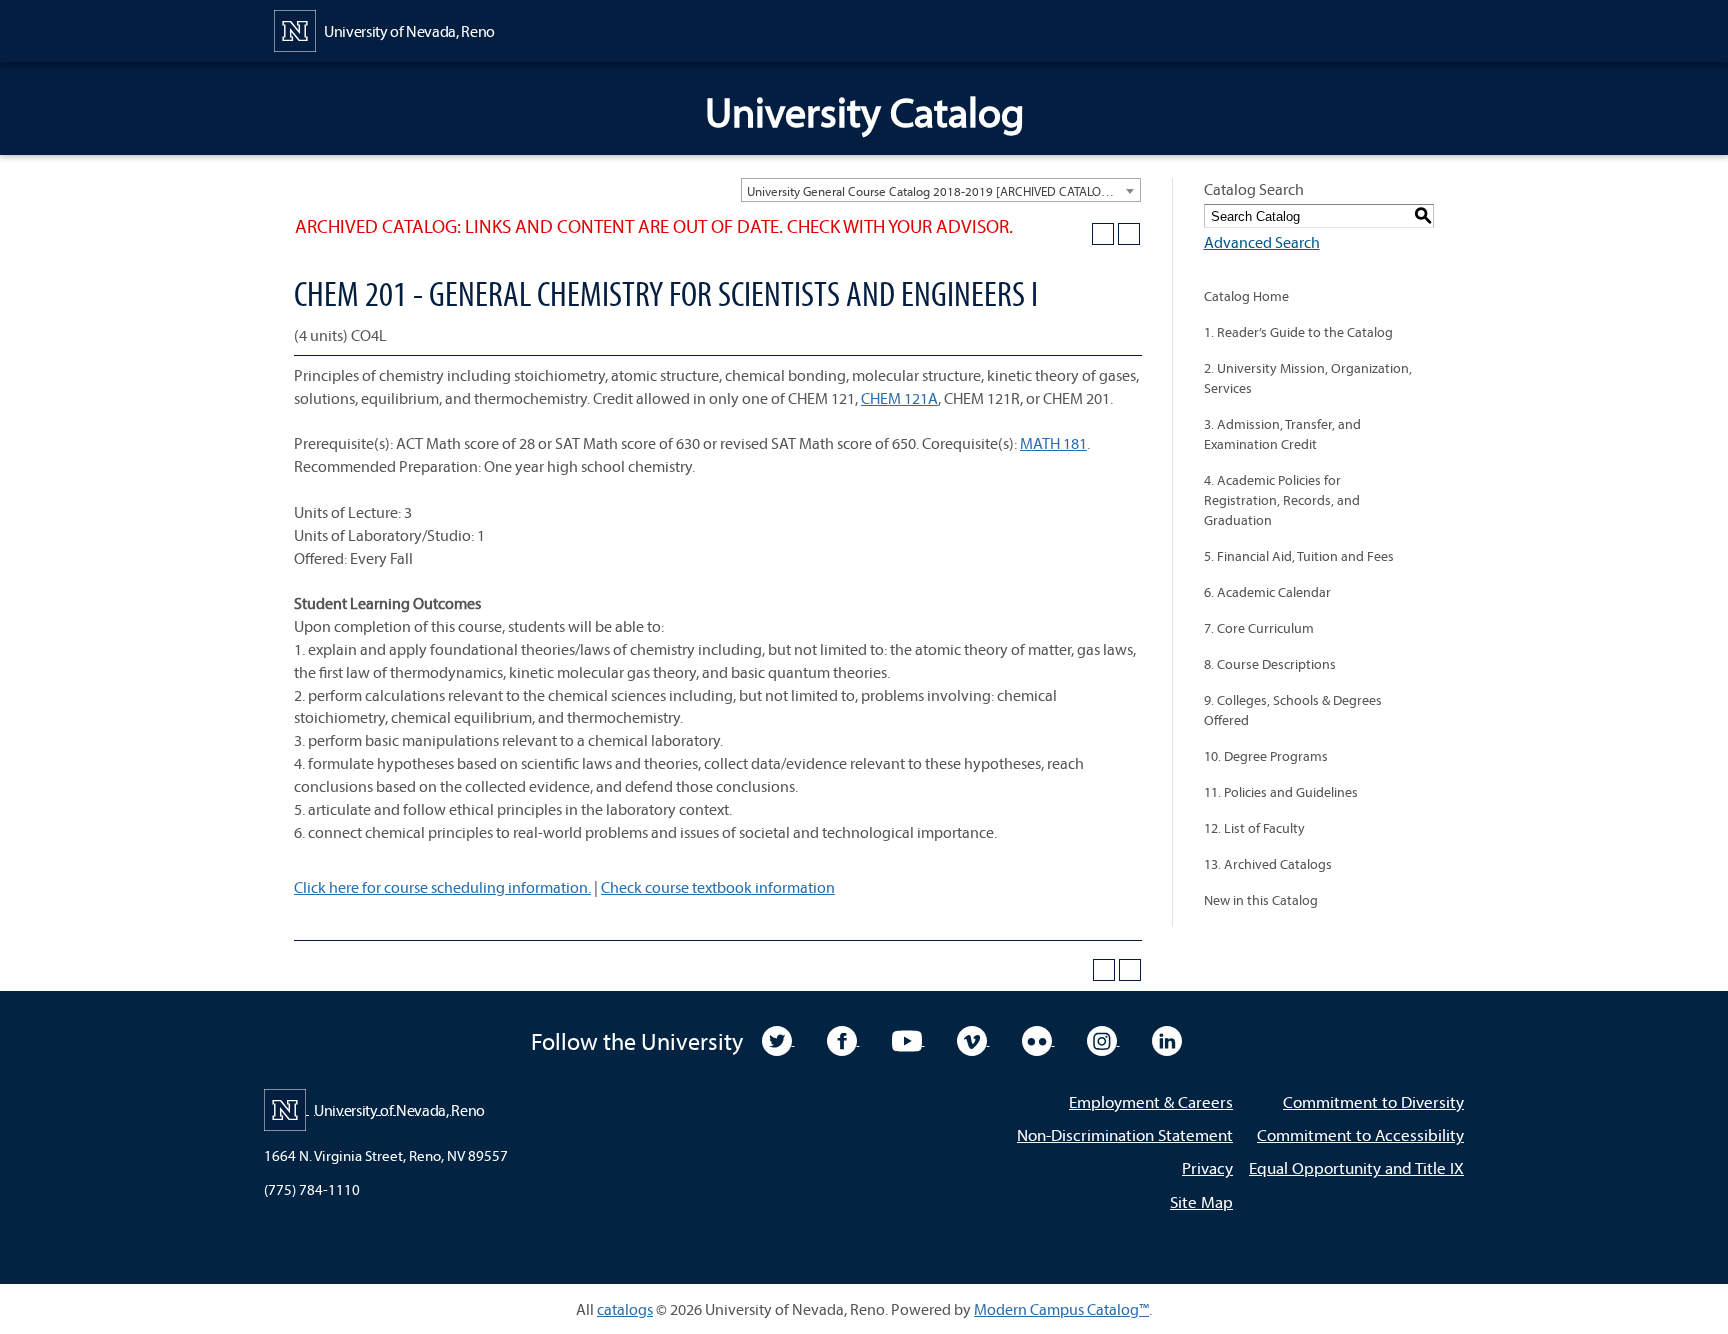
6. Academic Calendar (1267, 592)
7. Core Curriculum (1259, 628)
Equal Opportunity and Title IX (1356, 1167)
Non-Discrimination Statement (1125, 1134)
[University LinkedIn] (1167, 1039)
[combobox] (941, 190)
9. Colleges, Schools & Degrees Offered (1293, 710)
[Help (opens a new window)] (1129, 234)
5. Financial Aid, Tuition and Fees (1299, 556)
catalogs (625, 1309)
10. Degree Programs (1266, 756)
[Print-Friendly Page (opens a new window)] (1103, 234)
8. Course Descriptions (1270, 664)
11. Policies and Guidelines (1281, 792)
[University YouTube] (908, 1039)
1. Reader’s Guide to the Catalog (1298, 332)
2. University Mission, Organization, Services (1308, 378)
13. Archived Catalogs (1268, 864)
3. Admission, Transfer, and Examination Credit (1282, 434)
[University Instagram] (1103, 1039)
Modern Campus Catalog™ (1061, 1309)
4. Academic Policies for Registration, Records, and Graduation (1282, 500)
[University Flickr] (1038, 1039)
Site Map (1201, 1201)
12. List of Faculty (1254, 828)
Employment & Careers (1151, 1101)
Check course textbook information (718, 887)
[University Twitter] (778, 1039)
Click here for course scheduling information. (442, 887)
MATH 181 (1053, 443)
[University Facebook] (843, 1039)
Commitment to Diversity (1373, 1101)
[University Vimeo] (973, 1039)
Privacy (1207, 1167)
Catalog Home (1246, 296)
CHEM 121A (899, 398)
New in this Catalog (1261, 900)
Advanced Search (1262, 242)
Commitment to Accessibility (1360, 1134)
